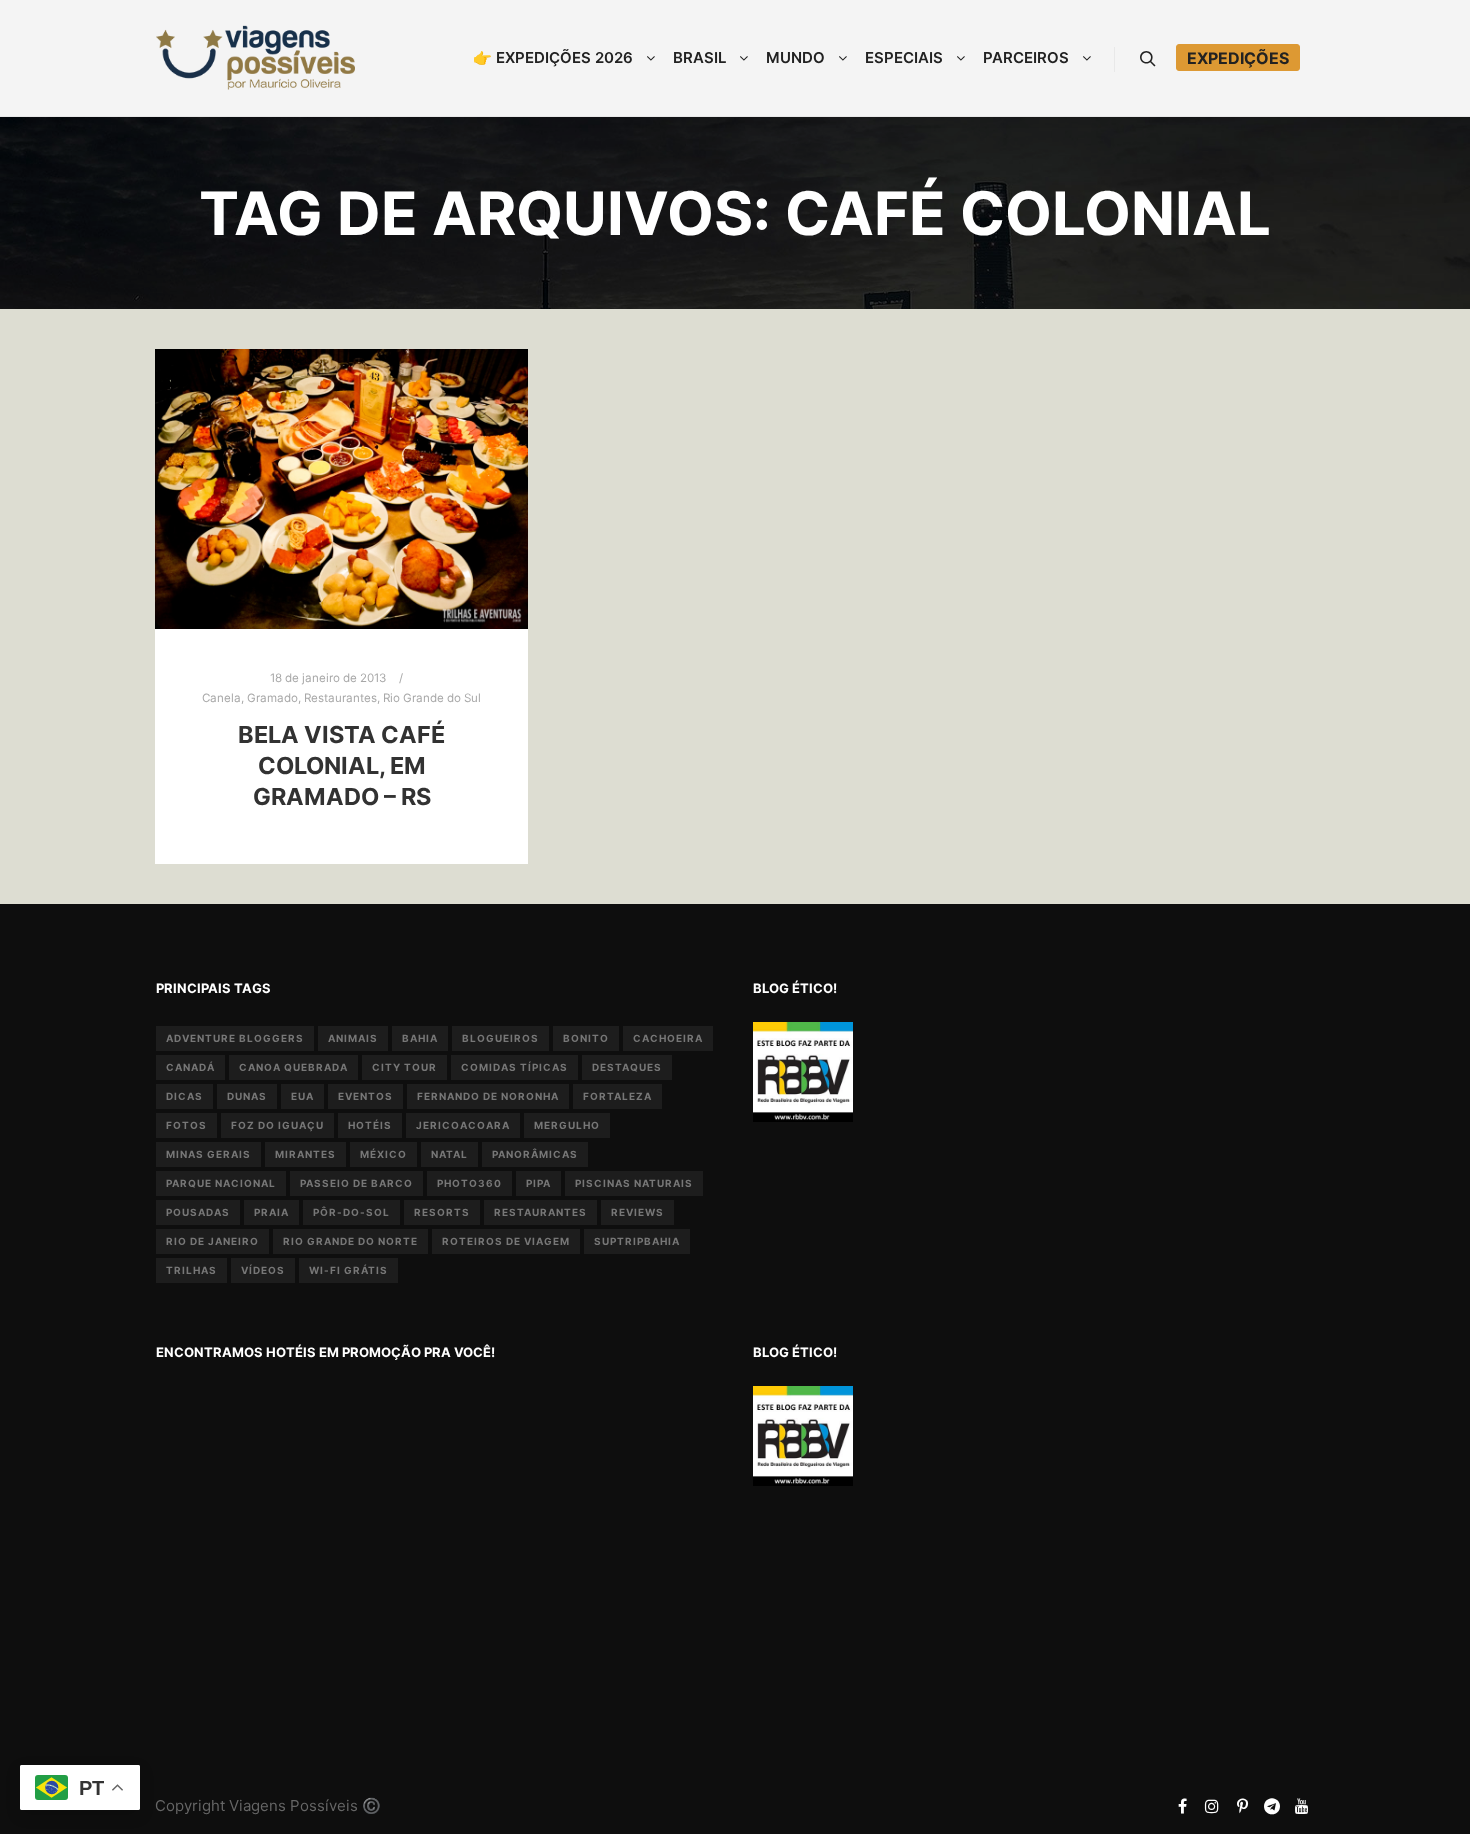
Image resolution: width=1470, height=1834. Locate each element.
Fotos (186, 1125)
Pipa (538, 1183)
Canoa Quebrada (293, 1067)
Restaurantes (340, 698)
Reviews (637, 1212)
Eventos (365, 1096)
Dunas (247, 1096)
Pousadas (198, 1212)
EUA (302, 1096)
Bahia (420, 1038)
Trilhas (191, 1270)
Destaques (627, 1067)
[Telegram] (1272, 1806)
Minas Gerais (208, 1154)
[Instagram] (1212, 1806)
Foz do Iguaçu (277, 1125)
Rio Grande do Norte (350, 1241)
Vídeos (263, 1270)
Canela (221, 698)
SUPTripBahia (637, 1241)
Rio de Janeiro (212, 1241)
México (383, 1154)
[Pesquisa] (1148, 59)
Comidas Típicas (514, 1067)
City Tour (404, 1067)
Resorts (442, 1212)
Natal (449, 1154)
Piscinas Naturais (634, 1183)
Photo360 (469, 1183)
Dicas (184, 1096)
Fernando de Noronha (488, 1096)
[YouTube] (1302, 1806)
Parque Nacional (221, 1183)
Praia (271, 1212)
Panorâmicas (535, 1154)
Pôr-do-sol (351, 1212)
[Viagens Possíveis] (255, 58)
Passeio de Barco (356, 1183)
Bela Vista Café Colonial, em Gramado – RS (341, 765)
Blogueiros (500, 1038)
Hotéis (370, 1125)
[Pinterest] (1242, 1806)
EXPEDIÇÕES (1238, 58)
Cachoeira (668, 1038)
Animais (353, 1038)
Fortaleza (617, 1096)
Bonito (586, 1038)
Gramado (272, 698)
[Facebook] (1182, 1806)
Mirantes (305, 1154)
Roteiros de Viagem (506, 1241)
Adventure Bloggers (235, 1038)
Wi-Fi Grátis (348, 1270)
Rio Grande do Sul (432, 698)
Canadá (190, 1067)
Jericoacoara (463, 1125)
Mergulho (567, 1125)
